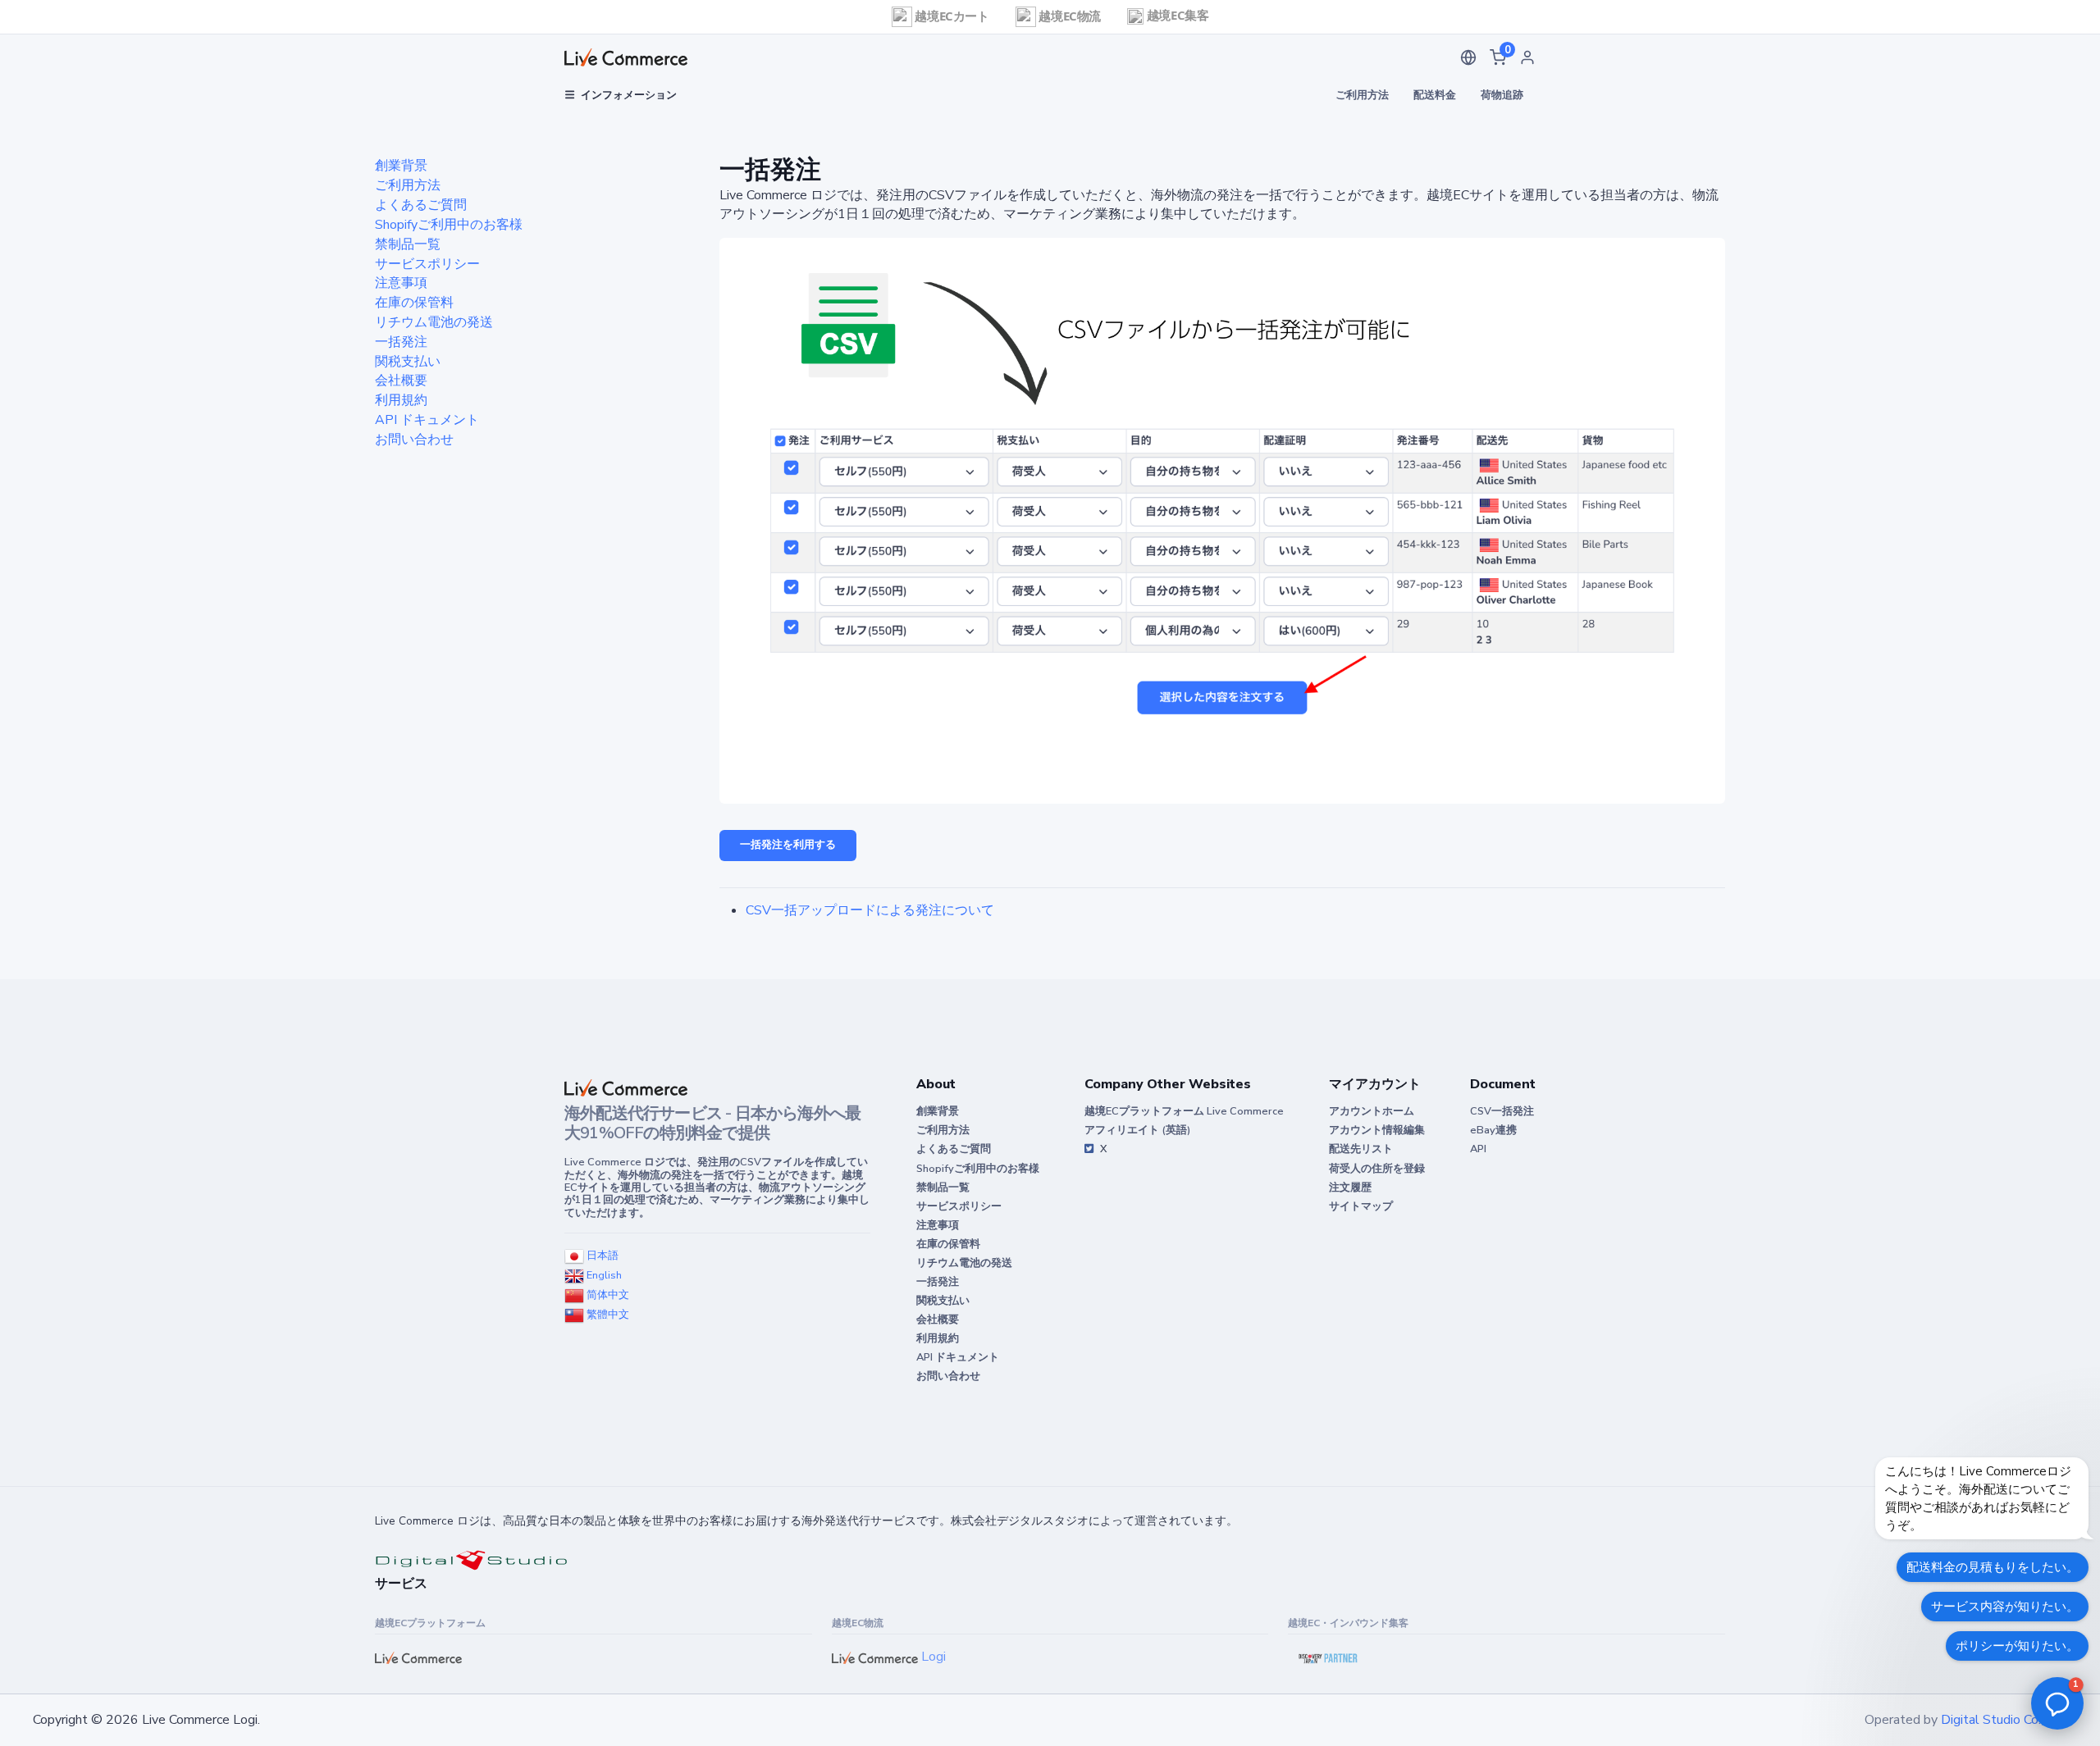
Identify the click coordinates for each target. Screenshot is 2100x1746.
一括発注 (401, 342)
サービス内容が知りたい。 (2005, 1607)
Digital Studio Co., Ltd (2004, 1720)
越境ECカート (951, 16)
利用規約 (401, 400)
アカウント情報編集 (1377, 1130)
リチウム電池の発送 (434, 322)
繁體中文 (607, 1315)
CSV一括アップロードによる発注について (870, 910)
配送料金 (1435, 95)
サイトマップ (1361, 1206)
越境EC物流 (1068, 16)
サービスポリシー (427, 264)
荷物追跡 (1502, 95)
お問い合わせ (414, 440)
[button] (1468, 57)
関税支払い (408, 362)
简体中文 (607, 1295)
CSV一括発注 (1502, 1111)
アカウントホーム (1372, 1111)
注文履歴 (1350, 1188)
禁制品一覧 (408, 244)
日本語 (601, 1256)
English (603, 1275)
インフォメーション (629, 95)
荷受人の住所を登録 (1377, 1169)
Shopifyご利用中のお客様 (449, 225)
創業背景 (401, 166)
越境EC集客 (1176, 15)
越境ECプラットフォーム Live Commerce (1184, 1111)
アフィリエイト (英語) (1137, 1130)
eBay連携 (1493, 1130)
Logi (932, 1657)
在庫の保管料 (414, 303)
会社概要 (401, 381)
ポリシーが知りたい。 (2017, 1646)
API (1478, 1149)
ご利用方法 (1362, 95)
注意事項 (401, 283)
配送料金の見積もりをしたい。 (1993, 1567)
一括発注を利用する (788, 845)
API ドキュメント (427, 420)
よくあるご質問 (421, 205)
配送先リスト (1361, 1149)
